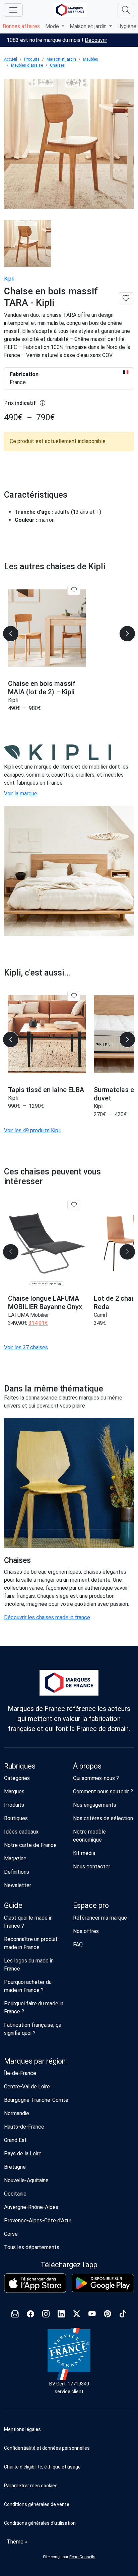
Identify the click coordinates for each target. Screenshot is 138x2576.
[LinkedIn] (61, 2315)
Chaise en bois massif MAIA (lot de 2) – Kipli (42, 688)
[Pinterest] (108, 2315)
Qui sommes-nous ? (96, 1778)
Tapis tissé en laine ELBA (46, 1090)
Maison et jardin (61, 59)
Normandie (17, 2113)
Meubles (91, 59)
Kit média (84, 1853)
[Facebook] (30, 2315)
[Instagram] (46, 2315)
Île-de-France (20, 2073)
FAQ (78, 1945)
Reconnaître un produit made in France (31, 1943)
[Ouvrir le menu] (13, 10)
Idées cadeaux (21, 1832)
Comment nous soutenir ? (103, 1792)
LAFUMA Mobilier (28, 1315)
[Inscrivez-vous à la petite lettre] (15, 2315)
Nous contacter (92, 1867)
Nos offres (86, 1931)
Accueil (11, 59)
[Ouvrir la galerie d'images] (69, 145)
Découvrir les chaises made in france (47, 1617)
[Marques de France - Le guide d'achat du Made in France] (70, 10)
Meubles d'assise (27, 65)
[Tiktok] (123, 2315)
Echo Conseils (82, 2557)
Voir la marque (21, 794)
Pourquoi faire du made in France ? (34, 2008)
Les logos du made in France (29, 1965)
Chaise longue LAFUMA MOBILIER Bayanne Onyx (45, 1303)
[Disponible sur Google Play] (103, 2283)
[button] (69, 2486)
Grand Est (15, 2140)
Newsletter (18, 1885)
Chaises (57, 65)
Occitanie (15, 2194)
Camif (101, 1315)
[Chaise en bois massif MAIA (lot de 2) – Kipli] (47, 628)
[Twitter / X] (77, 2315)
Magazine (15, 1858)
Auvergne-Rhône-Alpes (31, 2207)
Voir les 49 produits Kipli (32, 1130)
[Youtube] (92, 2315)
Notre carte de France (30, 1845)
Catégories (17, 1778)
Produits (32, 59)
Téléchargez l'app (69, 2265)
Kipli (9, 279)
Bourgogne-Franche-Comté (36, 2100)
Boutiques (16, 1818)
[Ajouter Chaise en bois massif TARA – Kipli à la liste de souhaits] (126, 299)
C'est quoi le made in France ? (28, 1922)
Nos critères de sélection (103, 1818)
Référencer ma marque (100, 1918)
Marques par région (35, 2061)
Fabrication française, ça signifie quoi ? (33, 2029)
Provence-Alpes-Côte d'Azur (38, 2221)
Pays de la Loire (23, 2154)
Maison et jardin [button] (89, 26)
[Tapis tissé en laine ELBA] (47, 1034)
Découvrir (96, 40)
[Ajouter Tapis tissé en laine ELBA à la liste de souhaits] (74, 996)
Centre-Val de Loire (27, 2087)
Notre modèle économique (89, 1836)
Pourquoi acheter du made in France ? (28, 1986)
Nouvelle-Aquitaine (26, 2180)
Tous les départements (32, 2247)
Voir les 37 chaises (26, 1347)
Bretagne (15, 2167)
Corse (11, 2234)
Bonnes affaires (21, 26)
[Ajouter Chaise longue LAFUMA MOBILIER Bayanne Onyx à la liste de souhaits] (74, 1205)
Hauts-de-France (24, 2127)
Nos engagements (95, 1805)
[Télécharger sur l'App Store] (35, 2283)
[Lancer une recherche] (126, 10)
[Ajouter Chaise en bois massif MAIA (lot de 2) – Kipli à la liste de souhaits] (74, 590)
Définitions (17, 1872)
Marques (14, 1792)
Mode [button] (53, 26)
